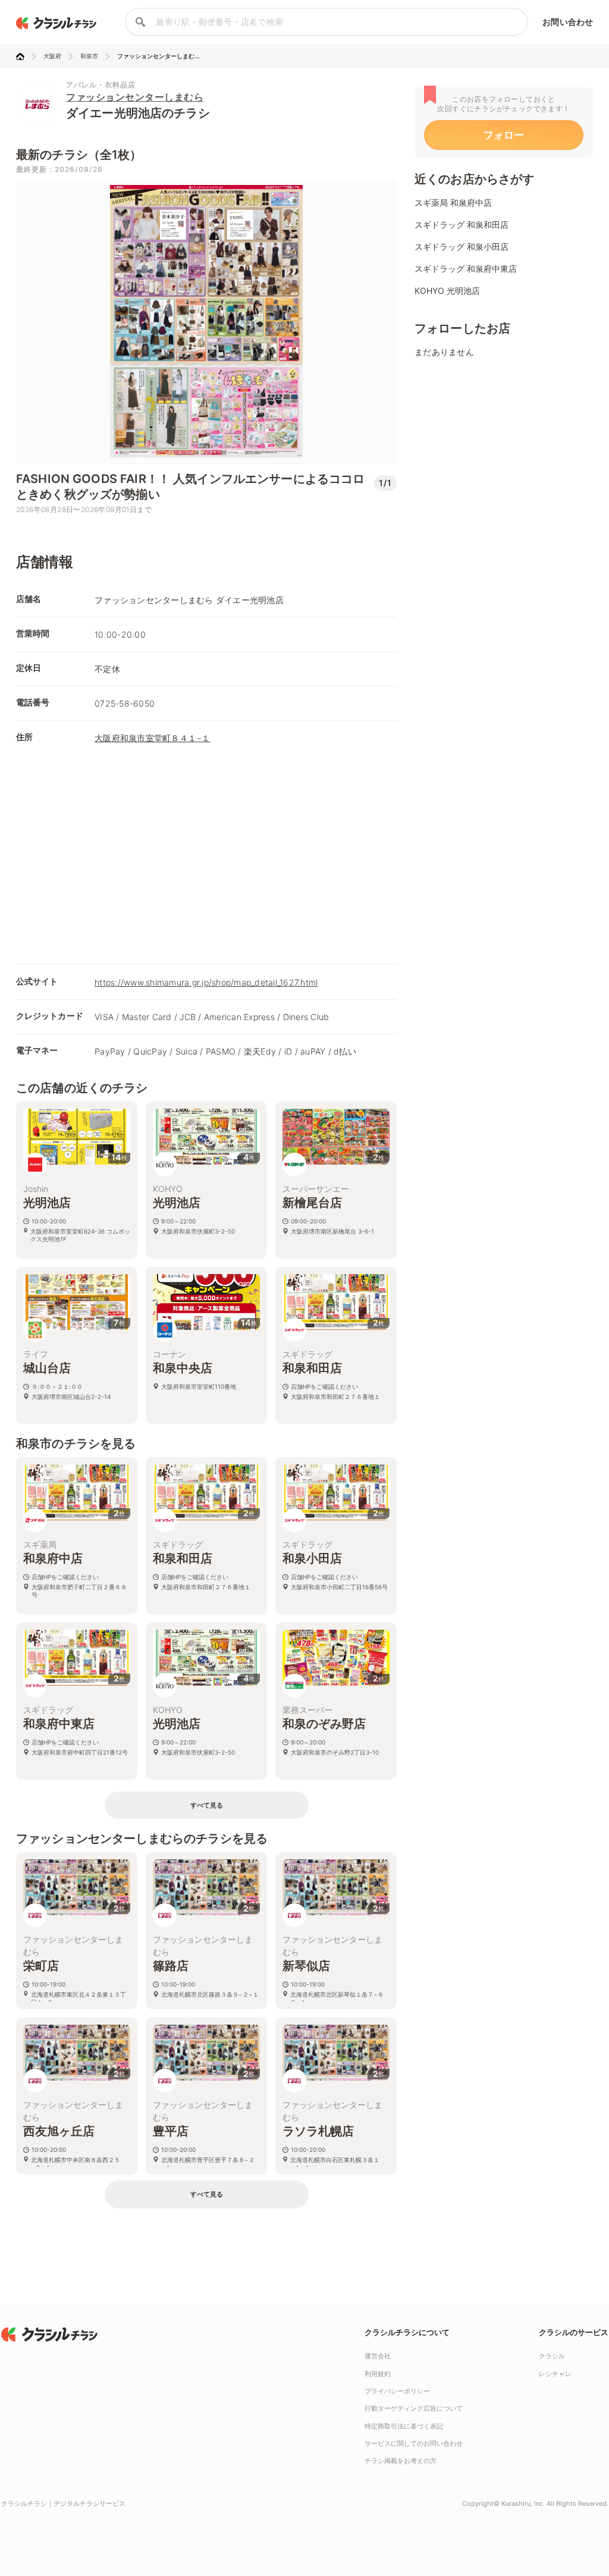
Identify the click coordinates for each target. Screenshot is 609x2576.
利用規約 (378, 2374)
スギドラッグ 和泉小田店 (462, 247)
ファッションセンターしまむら (135, 97)
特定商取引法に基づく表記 (404, 2426)
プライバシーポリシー (397, 2391)
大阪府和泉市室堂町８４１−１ (153, 738)
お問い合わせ (568, 22)
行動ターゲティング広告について (414, 2408)
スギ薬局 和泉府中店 (453, 203)
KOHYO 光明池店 (447, 291)
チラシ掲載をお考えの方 (401, 2461)
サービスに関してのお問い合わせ (414, 2443)
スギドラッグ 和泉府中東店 (466, 269)
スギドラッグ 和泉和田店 (462, 225)
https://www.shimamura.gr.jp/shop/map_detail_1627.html (206, 982)
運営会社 (378, 2356)
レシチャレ (555, 2374)
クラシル (552, 2356)
